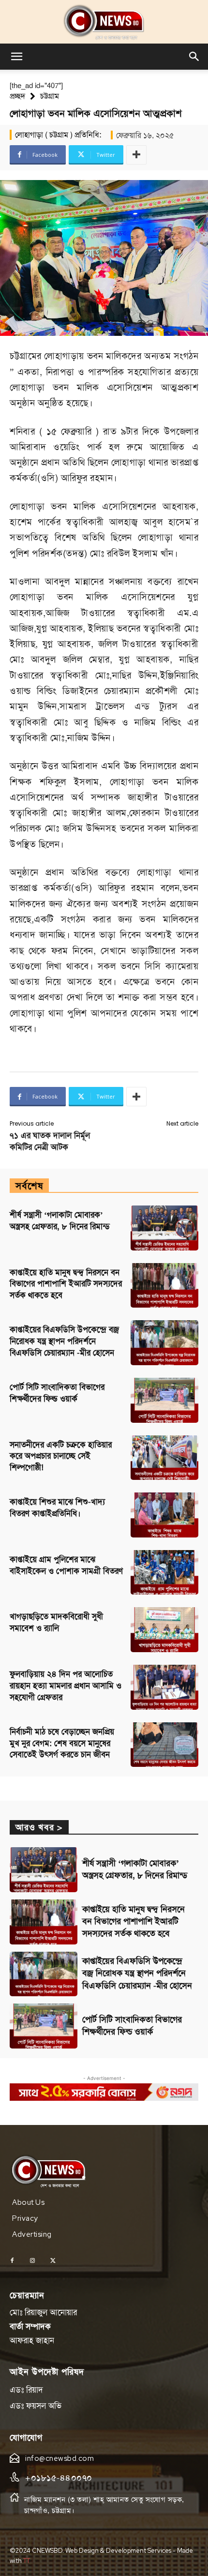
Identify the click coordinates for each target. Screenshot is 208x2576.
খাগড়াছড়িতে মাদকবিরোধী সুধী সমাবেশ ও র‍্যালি (56, 1622)
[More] (136, 155)
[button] (16, 57)
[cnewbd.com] (104, 22)
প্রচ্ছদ (17, 96)
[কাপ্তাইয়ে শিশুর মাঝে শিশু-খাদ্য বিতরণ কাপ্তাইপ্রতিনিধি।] (164, 1515)
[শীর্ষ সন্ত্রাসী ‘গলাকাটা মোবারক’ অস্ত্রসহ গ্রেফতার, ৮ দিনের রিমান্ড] (164, 1228)
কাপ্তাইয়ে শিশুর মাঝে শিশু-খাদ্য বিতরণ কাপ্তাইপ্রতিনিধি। (57, 1507)
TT (27, 2561)
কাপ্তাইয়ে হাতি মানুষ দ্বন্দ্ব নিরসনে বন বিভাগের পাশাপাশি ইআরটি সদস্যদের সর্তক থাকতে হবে (66, 1284)
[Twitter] (53, 2261)
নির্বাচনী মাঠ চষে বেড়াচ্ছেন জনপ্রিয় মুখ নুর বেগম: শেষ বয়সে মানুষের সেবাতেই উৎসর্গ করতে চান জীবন (62, 1743)
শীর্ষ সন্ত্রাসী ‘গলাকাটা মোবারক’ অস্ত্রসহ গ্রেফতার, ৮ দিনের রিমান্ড (135, 1869)
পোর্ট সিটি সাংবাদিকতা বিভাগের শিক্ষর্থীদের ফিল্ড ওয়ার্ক (132, 2026)
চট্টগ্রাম (50, 96)
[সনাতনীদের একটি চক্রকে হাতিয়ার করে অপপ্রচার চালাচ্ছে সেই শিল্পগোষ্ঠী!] (164, 1458)
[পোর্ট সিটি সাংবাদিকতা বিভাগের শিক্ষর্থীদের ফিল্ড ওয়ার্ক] (164, 1400)
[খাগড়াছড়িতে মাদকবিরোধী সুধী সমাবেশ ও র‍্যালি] (164, 1630)
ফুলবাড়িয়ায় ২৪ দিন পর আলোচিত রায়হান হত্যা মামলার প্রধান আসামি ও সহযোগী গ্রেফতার (66, 1686)
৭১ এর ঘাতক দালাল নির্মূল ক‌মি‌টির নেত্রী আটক (50, 1141)
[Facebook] (12, 2261)
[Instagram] (32, 2261)
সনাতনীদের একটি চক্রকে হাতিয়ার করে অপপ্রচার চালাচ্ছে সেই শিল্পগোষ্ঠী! (61, 1456)
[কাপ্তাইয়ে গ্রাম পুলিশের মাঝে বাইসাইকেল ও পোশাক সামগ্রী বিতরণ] (164, 1573)
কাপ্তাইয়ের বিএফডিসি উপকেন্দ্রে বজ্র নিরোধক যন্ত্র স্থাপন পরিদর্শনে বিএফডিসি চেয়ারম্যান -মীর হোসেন (64, 1341)
